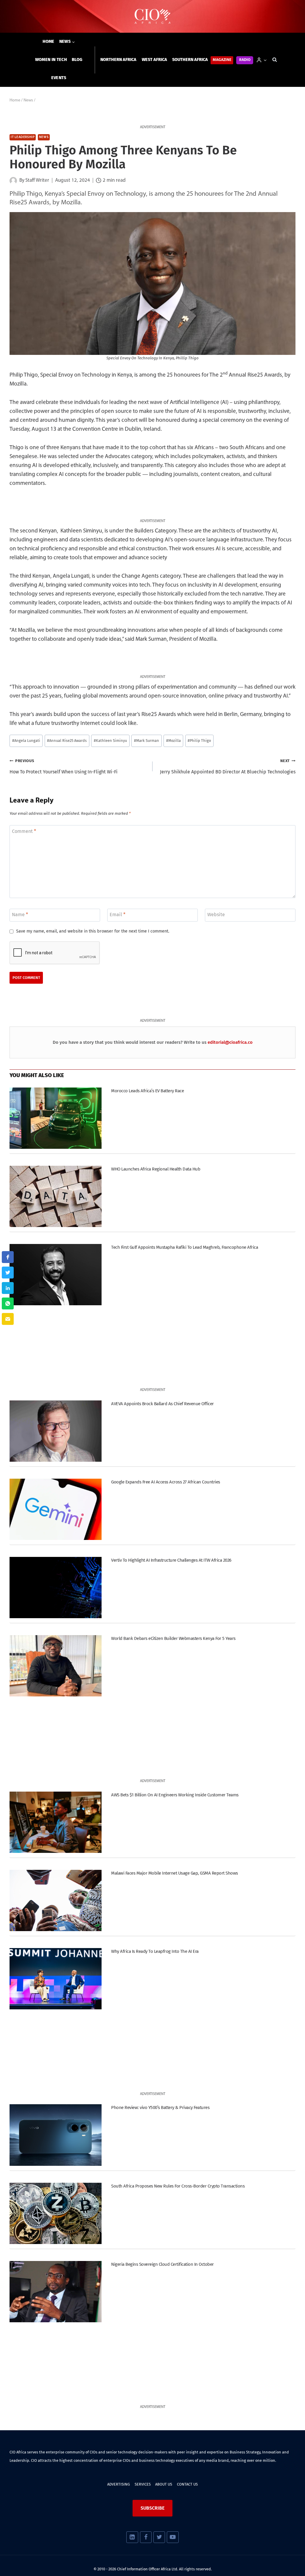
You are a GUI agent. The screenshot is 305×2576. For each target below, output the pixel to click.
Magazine (222, 60)
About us (164, 2484)
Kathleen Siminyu (110, 741)
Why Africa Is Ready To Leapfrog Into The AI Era (155, 1951)
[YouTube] (173, 2537)
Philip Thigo (199, 741)
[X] (159, 2537)
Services (143, 2484)
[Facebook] (146, 2537)
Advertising (119, 2484)
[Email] (8, 1319)
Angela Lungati (26, 741)
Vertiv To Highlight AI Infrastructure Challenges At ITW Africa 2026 (171, 1560)
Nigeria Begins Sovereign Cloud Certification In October (162, 2264)
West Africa (154, 60)
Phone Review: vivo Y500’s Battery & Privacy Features (160, 2108)
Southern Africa (190, 60)
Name (20, 915)
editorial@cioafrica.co (230, 1042)
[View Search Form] (275, 60)
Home (49, 41)
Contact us (187, 2484)
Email (118, 915)
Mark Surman (147, 741)
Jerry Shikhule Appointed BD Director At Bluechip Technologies (228, 767)
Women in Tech (51, 60)
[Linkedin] (132, 2537)
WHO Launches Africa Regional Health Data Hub (156, 1169)
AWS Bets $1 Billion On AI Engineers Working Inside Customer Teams (175, 1795)
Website (216, 915)
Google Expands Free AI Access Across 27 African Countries (165, 1482)
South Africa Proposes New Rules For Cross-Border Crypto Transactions (178, 2186)
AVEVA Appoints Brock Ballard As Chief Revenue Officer (162, 1404)
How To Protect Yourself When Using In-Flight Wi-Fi (64, 767)
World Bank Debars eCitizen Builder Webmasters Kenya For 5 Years (173, 1638)
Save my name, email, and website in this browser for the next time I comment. (93, 931)
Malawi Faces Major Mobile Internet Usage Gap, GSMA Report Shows (174, 1873)
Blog (77, 60)
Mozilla (173, 741)
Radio (245, 60)
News (44, 137)
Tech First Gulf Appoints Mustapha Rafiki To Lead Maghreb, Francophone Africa (185, 1247)
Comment (24, 831)
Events (59, 78)
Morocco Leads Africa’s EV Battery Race (147, 1091)
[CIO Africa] (152, 17)
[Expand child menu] (67, 42)
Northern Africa (118, 60)
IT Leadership (23, 137)
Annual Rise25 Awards (67, 741)
